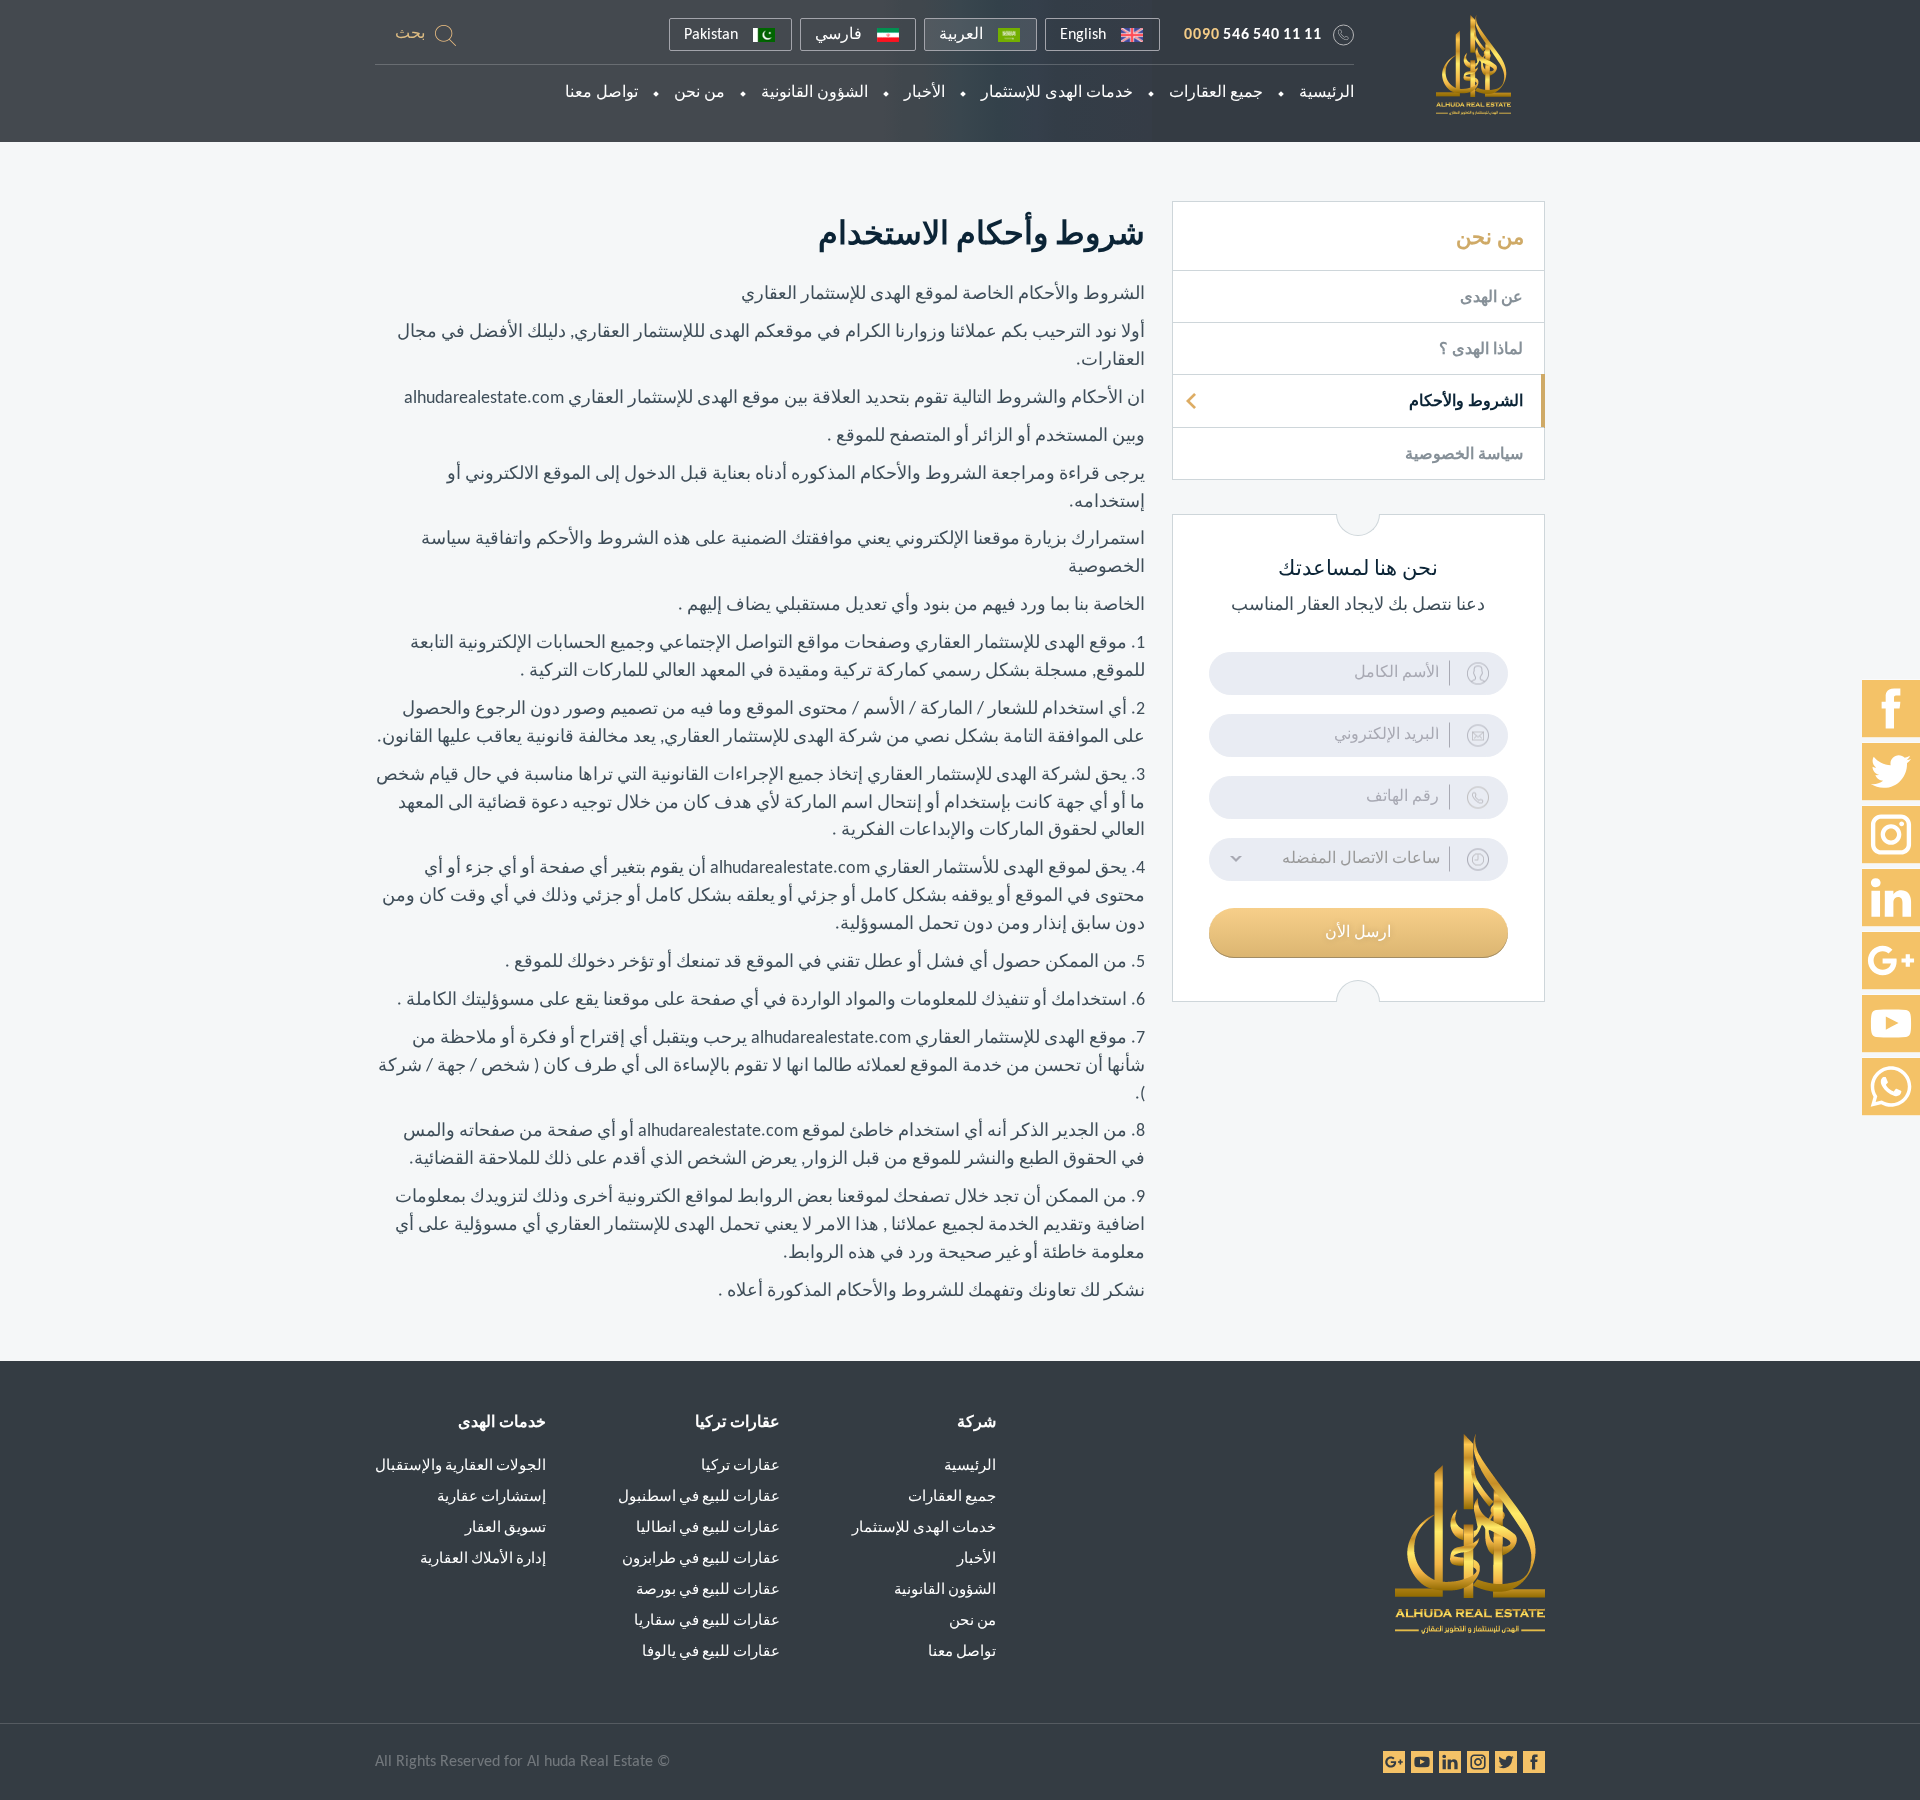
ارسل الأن (1358, 933)
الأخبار (924, 93)
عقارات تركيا (740, 1466)
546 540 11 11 (1253, 35)
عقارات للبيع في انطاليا (708, 1528)
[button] (1358, 859)
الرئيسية (1326, 93)
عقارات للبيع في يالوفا (711, 1652)
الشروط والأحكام (1466, 402)
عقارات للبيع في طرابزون (701, 1559)
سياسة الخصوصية (1464, 455)
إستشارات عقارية (491, 1497)
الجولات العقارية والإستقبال (460, 1466)
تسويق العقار (505, 1528)
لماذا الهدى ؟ (1481, 350)
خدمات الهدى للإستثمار (1057, 93)
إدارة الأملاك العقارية (483, 1559)
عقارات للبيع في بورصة (708, 1590)
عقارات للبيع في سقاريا (707, 1621)
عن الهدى (1491, 298)
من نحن (699, 93)
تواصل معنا (601, 93)
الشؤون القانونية (814, 93)
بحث (410, 34)
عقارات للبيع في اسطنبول (699, 1497)
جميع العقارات (1216, 93)
